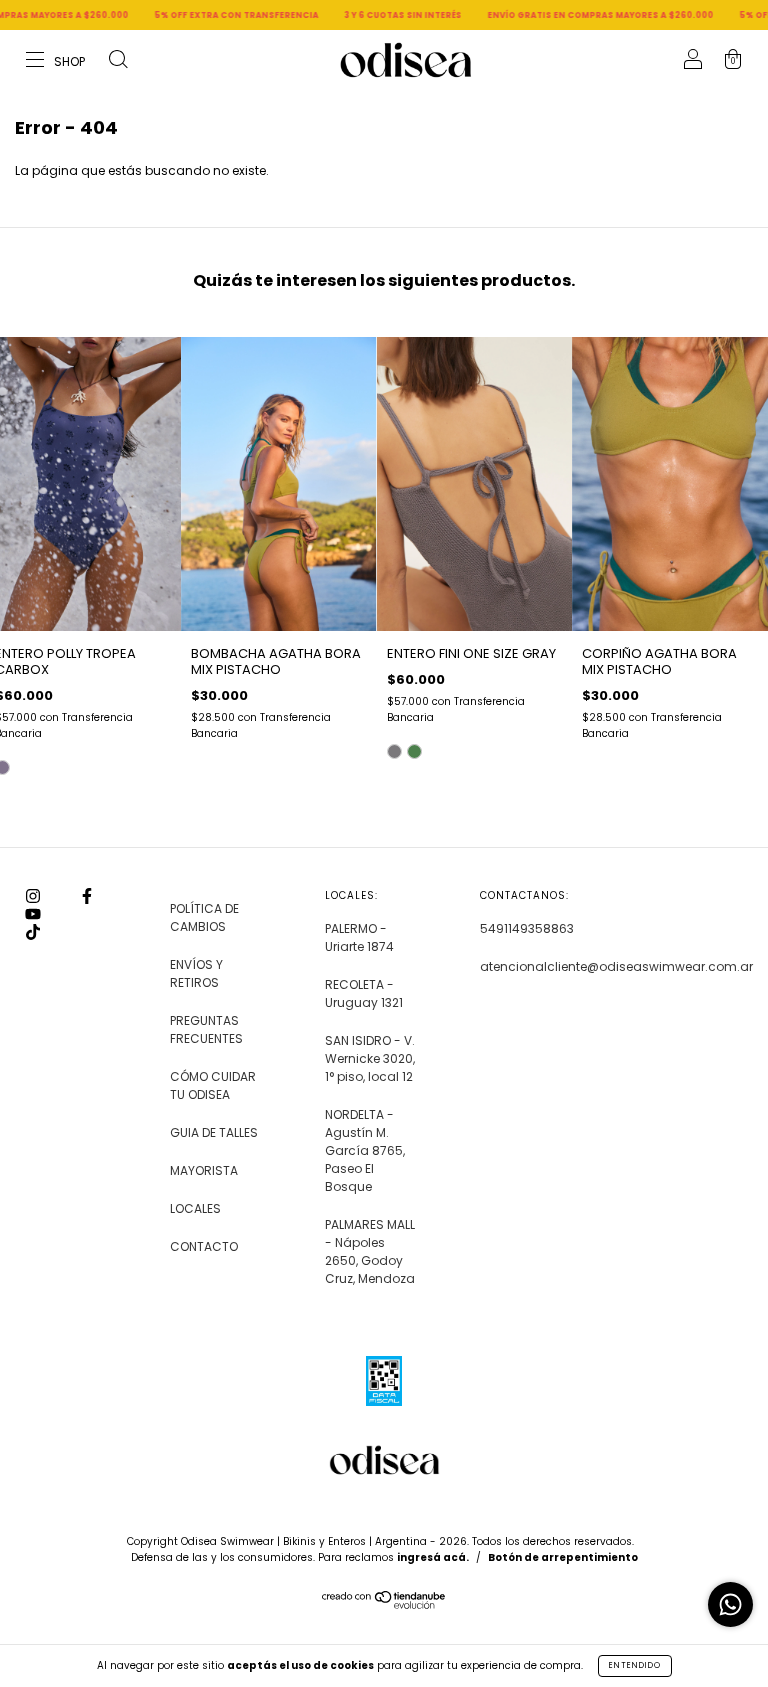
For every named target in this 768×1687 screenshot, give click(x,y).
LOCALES (195, 1208)
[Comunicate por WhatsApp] (730, 1604)
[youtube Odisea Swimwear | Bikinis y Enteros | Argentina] (33, 914)
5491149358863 (527, 928)
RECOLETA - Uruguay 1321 (364, 993)
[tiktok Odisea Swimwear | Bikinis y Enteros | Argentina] (33, 932)
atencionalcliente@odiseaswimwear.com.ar (616, 966)
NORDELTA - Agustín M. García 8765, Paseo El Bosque (365, 1150)
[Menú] (56, 61)
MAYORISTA (204, 1170)
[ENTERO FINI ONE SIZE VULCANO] (414, 751)
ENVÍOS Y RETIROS (196, 973)
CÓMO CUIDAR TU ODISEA (213, 1085)
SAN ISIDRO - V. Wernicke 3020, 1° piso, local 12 (370, 1058)
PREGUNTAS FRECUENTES (206, 1029)
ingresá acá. (433, 1557)
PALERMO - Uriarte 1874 (359, 937)
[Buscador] (118, 61)
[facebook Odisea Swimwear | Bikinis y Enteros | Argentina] (87, 896)
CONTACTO (204, 1246)
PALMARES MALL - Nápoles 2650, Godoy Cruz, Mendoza (370, 1251)
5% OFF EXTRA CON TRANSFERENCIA (197, 15)
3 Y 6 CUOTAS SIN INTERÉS (363, 15)
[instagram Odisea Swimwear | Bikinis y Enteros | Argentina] (34, 896)
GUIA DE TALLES (214, 1132)
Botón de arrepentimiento (563, 1557)
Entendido (635, 1665)
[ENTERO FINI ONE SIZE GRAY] (394, 751)
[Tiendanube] (384, 1604)
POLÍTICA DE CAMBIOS (204, 917)
